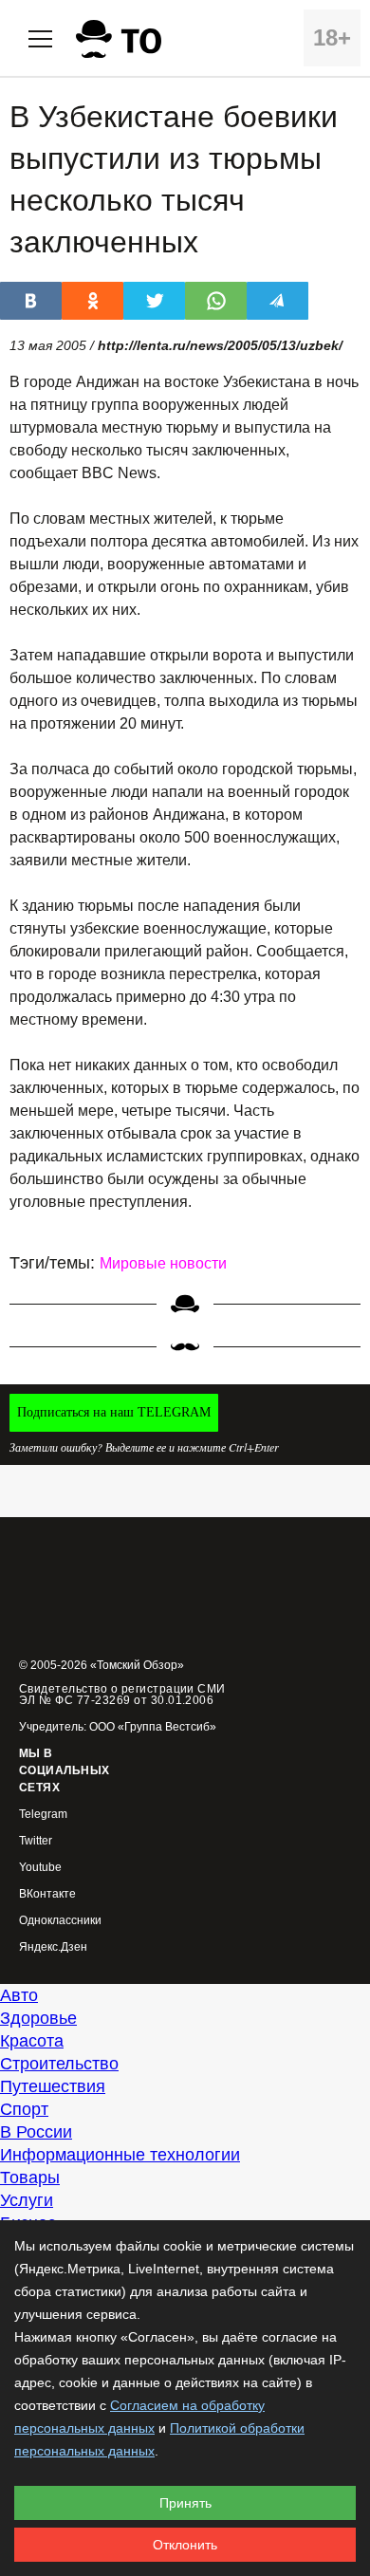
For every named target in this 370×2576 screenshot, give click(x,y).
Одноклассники (60, 1921)
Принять (185, 2503)
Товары (30, 2178)
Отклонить (185, 2545)
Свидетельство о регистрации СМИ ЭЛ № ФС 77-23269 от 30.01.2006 (122, 1695)
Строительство (59, 2064)
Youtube (40, 1868)
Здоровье (38, 2018)
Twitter (36, 1841)
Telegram (43, 1815)
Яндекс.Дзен (53, 1947)
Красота (32, 2041)
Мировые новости (163, 1263)
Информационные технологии (120, 2155)
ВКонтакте (47, 1894)
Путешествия (53, 2086)
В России (36, 2132)
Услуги (27, 2200)
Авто (19, 1995)
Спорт (24, 2109)
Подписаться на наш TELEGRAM (114, 1412)
